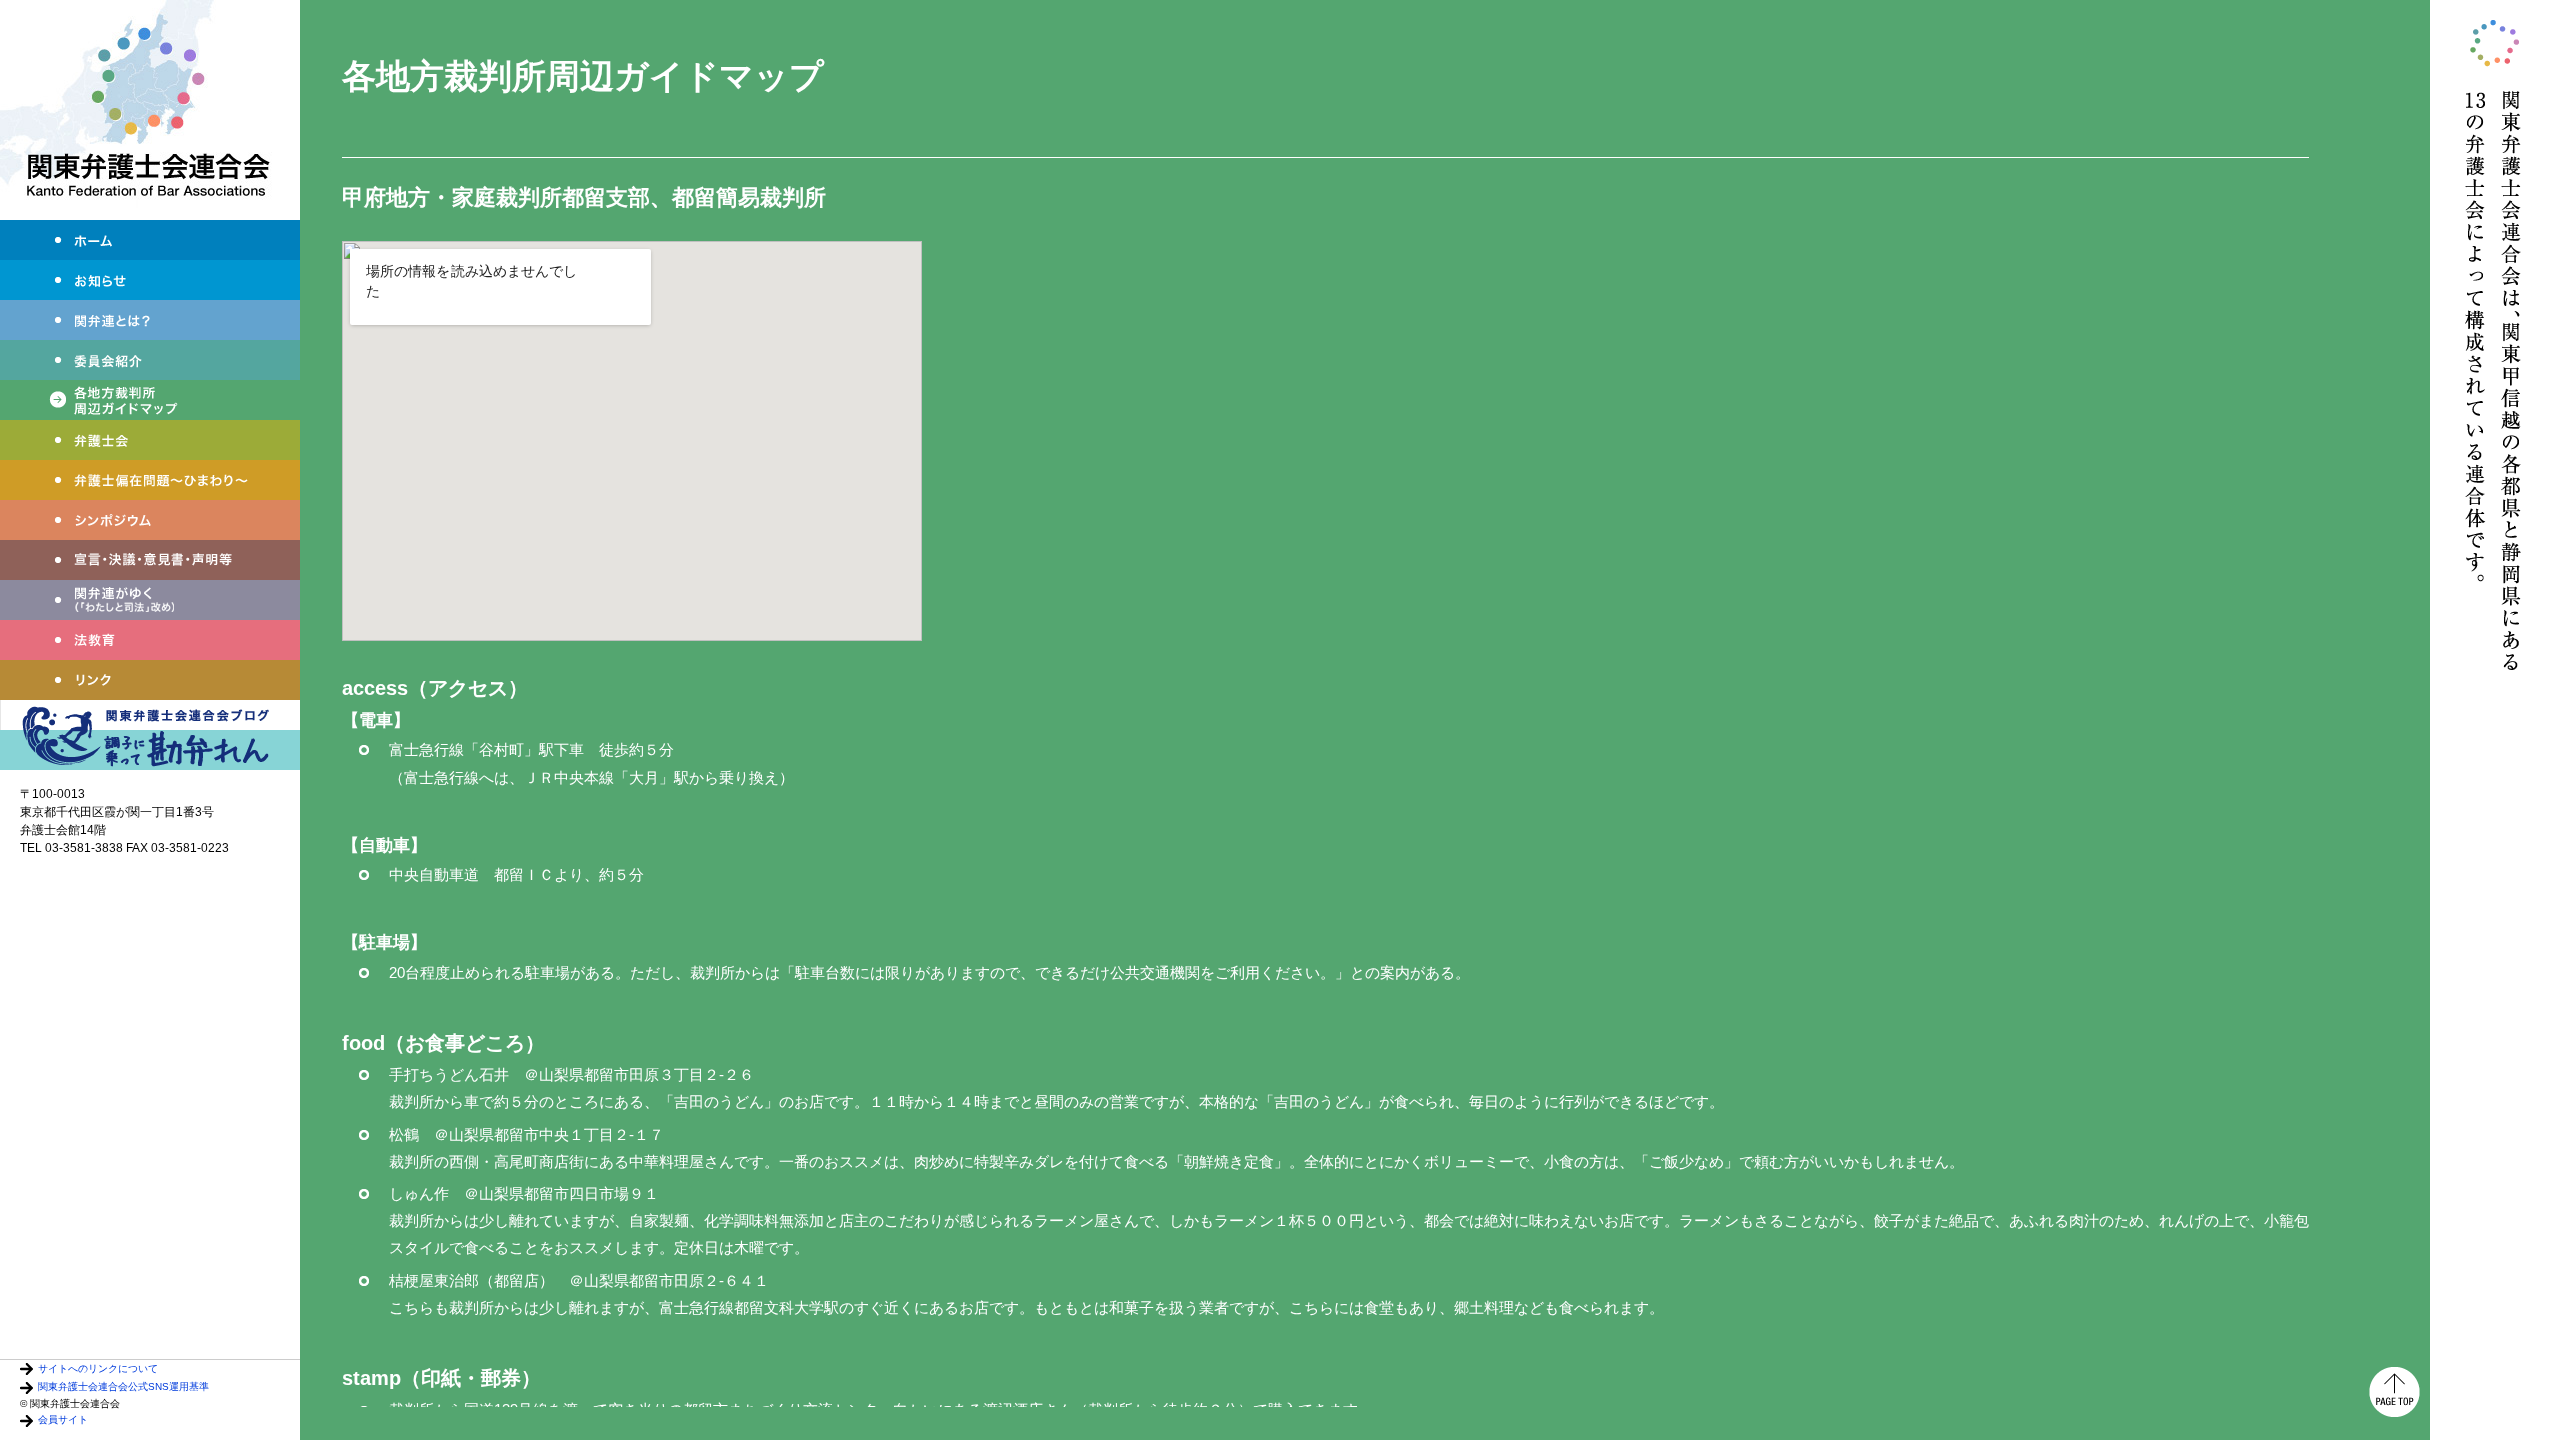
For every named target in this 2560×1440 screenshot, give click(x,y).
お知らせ (150, 280)
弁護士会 (150, 440)
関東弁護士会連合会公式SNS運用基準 (123, 1386)
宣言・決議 (150, 560)
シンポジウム (150, 520)
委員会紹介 (150, 360)
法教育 (150, 640)
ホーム (150, 240)
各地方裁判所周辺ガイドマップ (150, 400)
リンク (150, 680)
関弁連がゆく (150, 600)
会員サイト (63, 1419)
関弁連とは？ (150, 320)
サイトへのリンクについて (98, 1368)
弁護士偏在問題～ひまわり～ (150, 480)
